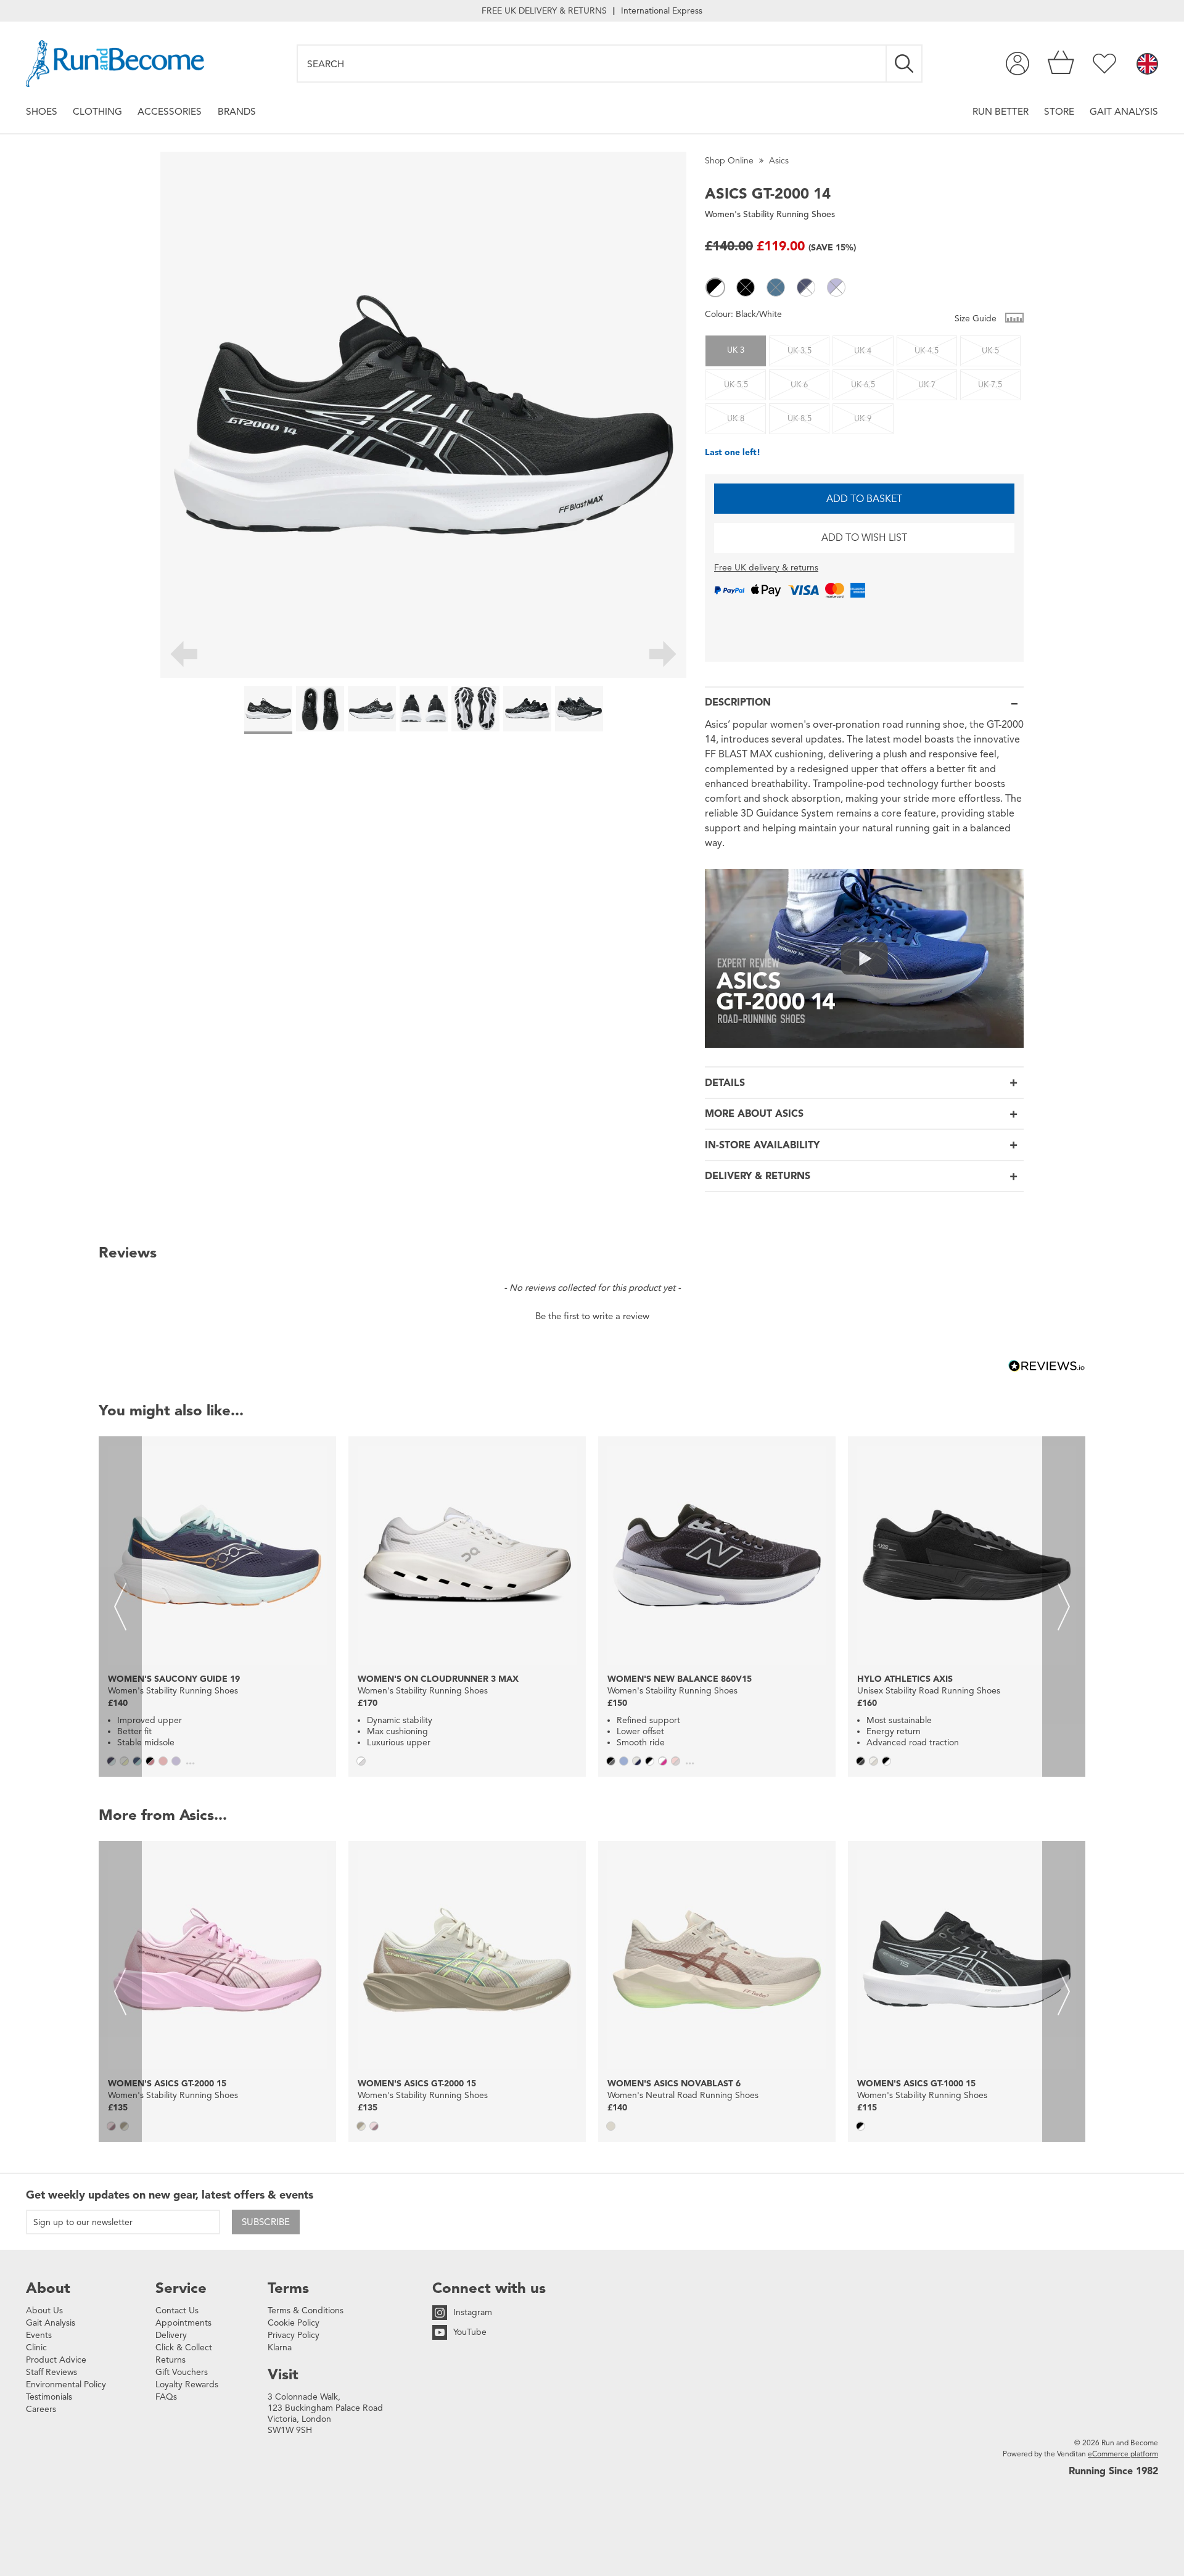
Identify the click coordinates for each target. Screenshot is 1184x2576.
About (48, 2288)
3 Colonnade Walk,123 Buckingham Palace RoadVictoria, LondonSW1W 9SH (325, 2413)
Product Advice (56, 2360)
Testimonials (49, 2397)
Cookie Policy (294, 2323)
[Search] (905, 64)
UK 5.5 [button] (736, 385)
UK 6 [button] (799, 385)
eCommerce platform (1123, 2454)
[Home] (115, 64)
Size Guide (977, 319)
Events (39, 2335)
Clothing (97, 111)
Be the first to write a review (592, 1316)
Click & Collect (184, 2348)
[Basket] (1061, 64)
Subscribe (266, 2222)
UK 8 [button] (736, 419)
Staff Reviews (51, 2372)
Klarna (280, 2348)
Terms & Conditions (306, 2311)
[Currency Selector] (1147, 65)
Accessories (170, 111)
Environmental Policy (66, 2385)
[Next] (663, 656)
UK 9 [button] (863, 419)
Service (181, 2288)
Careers (41, 2409)
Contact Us (177, 2311)
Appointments (183, 2323)
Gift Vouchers (182, 2372)
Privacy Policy (294, 2335)
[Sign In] (1017, 64)
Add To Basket (864, 499)
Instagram (473, 2312)
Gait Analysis (1124, 111)
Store (1059, 111)
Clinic (36, 2348)
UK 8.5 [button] (800, 419)
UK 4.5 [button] (927, 351)
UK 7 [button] (927, 385)
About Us (44, 2311)
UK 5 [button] (990, 351)
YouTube (470, 2332)
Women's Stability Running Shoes (770, 214)
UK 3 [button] (736, 350)
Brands (237, 111)
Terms (288, 2288)
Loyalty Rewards (187, 2385)
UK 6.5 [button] (863, 385)
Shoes (42, 111)
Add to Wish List (864, 538)
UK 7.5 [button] (990, 385)
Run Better (1001, 111)
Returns (171, 2360)
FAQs (166, 2397)
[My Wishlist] (1104, 64)
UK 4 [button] (863, 351)
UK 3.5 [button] (800, 351)
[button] (715, 287)
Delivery (171, 2335)
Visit (283, 2374)
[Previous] (183, 656)
